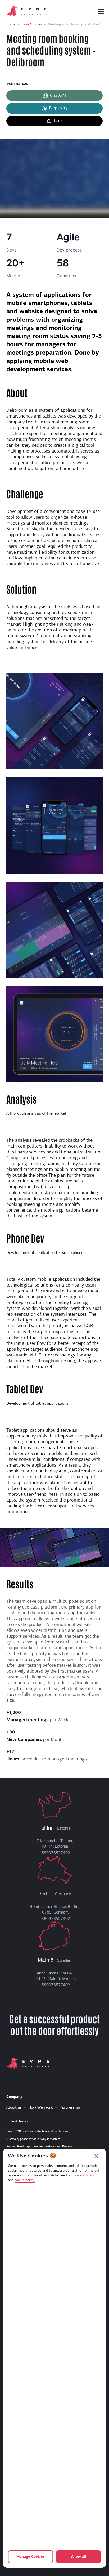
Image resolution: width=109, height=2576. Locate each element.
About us (14, 2108)
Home (11, 24)
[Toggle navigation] (101, 11)
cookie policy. (25, 2180)
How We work (40, 2108)
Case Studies (32, 24)
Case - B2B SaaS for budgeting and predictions (37, 2131)
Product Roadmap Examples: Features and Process (39, 2147)
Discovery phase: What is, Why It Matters (33, 2139)
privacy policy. (84, 2176)
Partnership (70, 2108)
